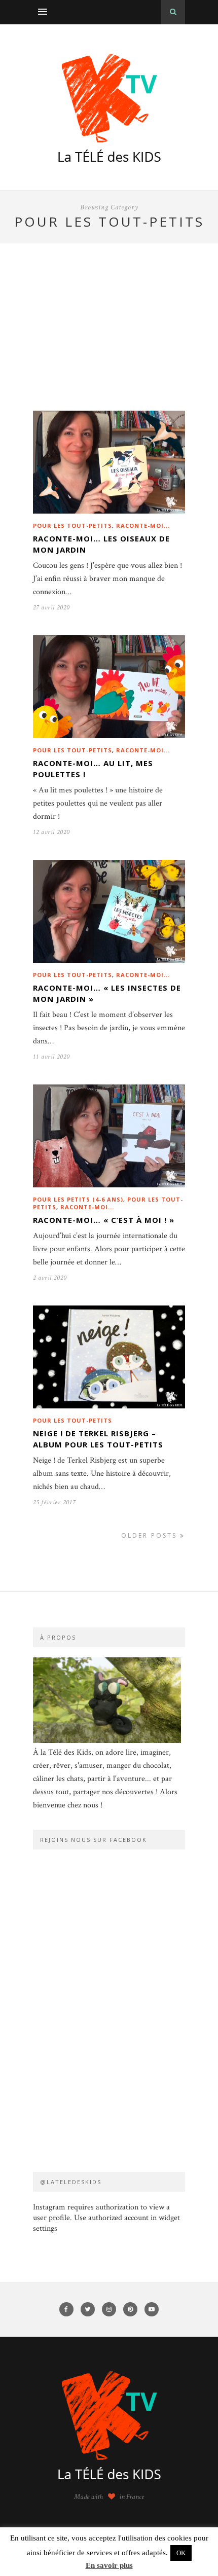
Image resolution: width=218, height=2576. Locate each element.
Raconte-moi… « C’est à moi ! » (104, 1220)
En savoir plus (109, 2565)
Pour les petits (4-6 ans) (78, 1199)
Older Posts (151, 1535)
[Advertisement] (109, 342)
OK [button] (181, 2553)
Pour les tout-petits (72, 525)
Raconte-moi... (143, 525)
